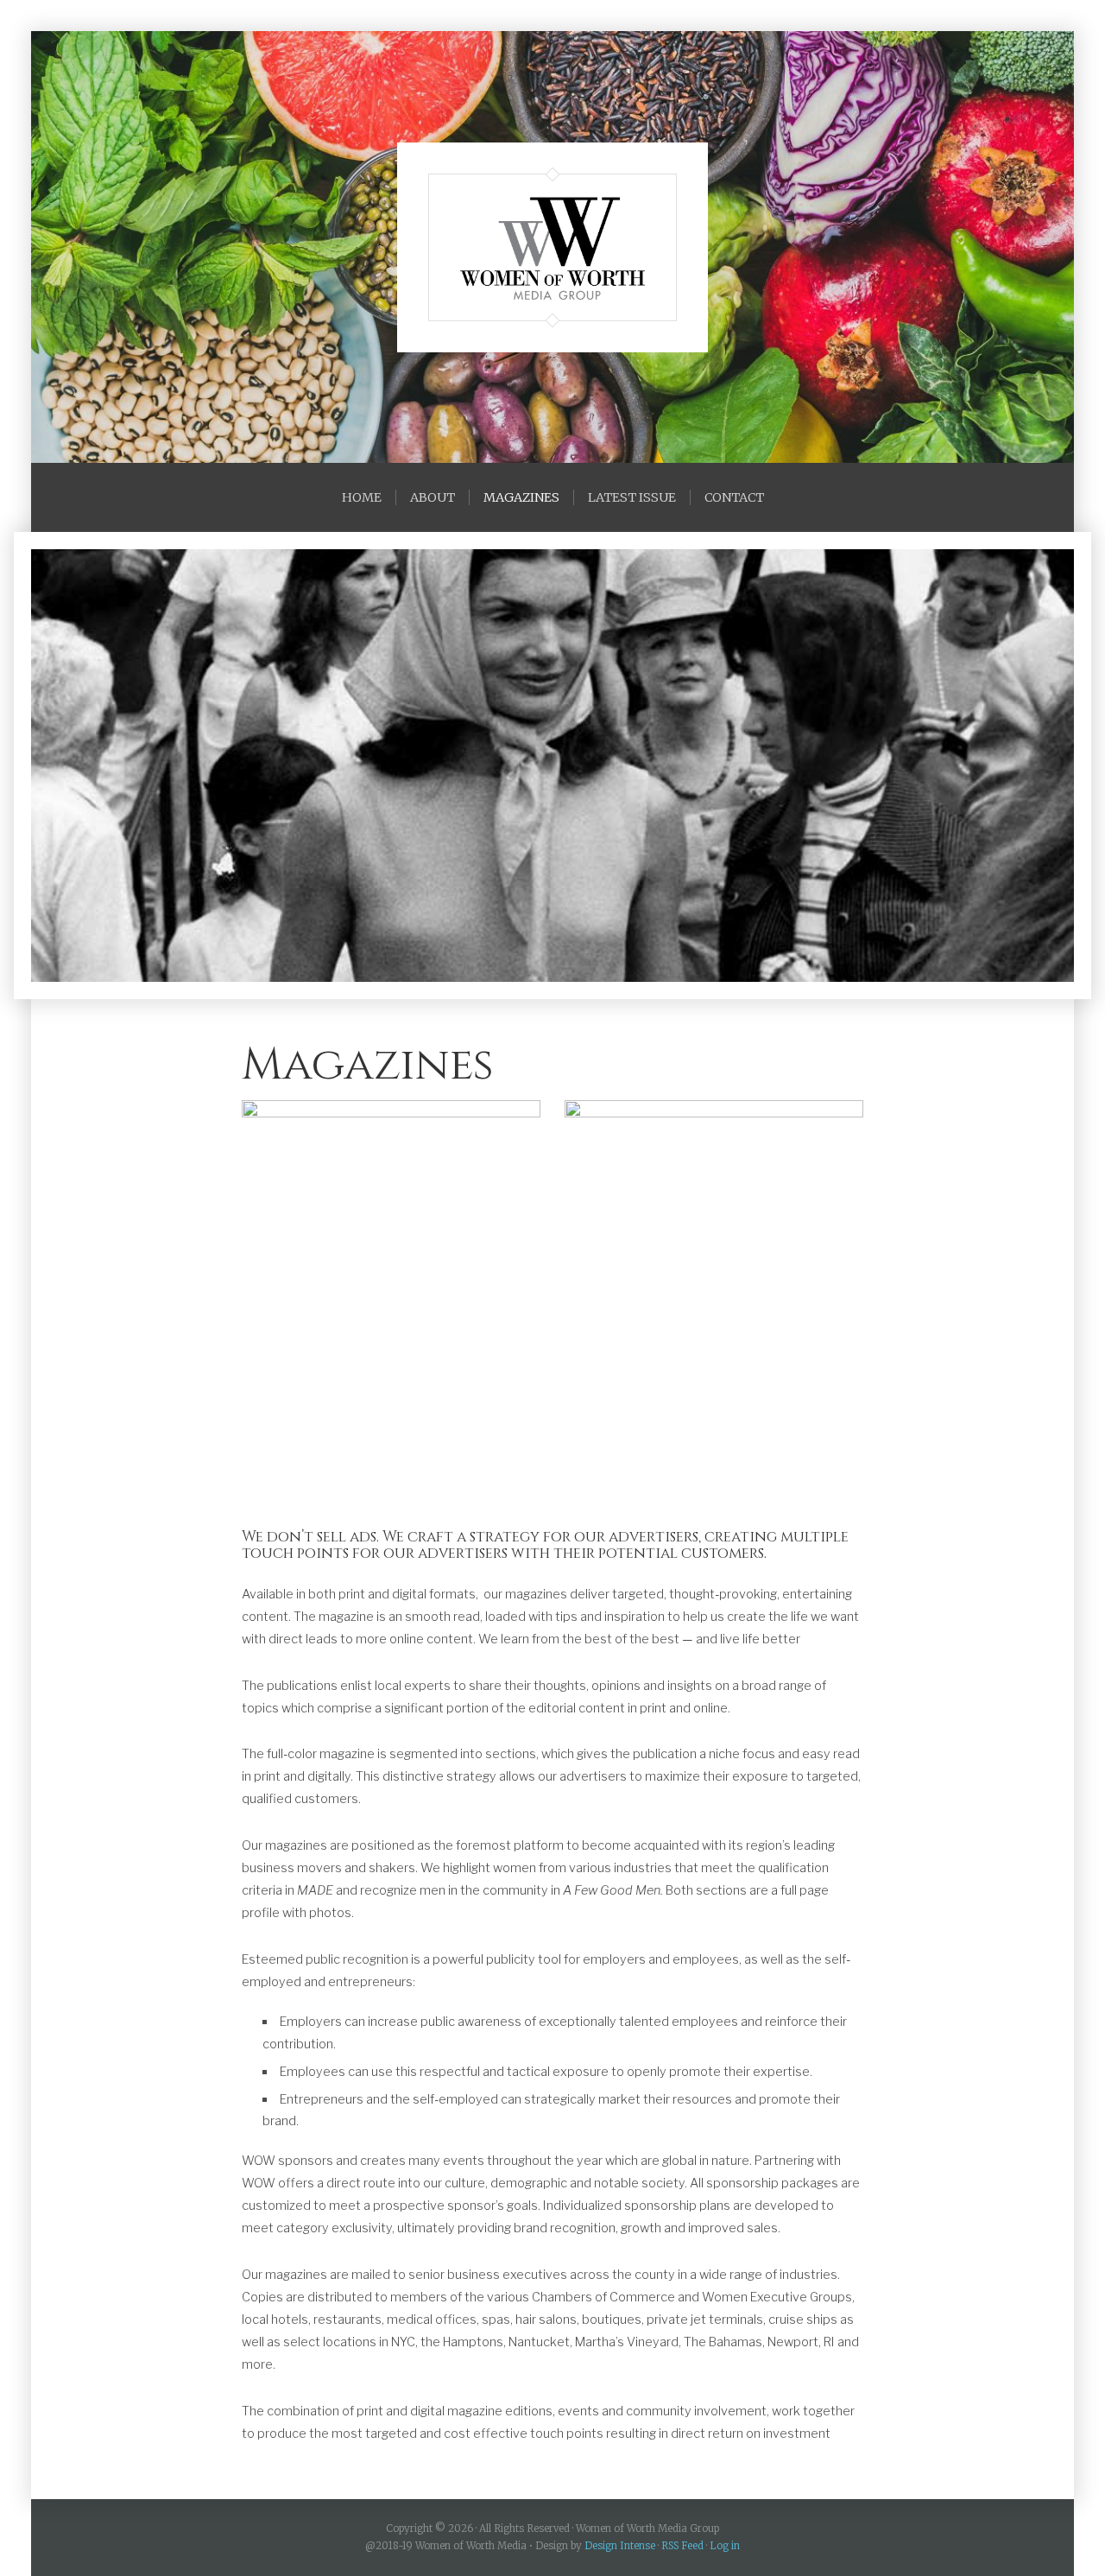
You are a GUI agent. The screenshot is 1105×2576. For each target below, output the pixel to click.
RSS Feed (682, 2546)
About (433, 497)
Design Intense (620, 2546)
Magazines (521, 497)
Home (362, 497)
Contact (734, 497)
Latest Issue (632, 497)
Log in (725, 2546)
